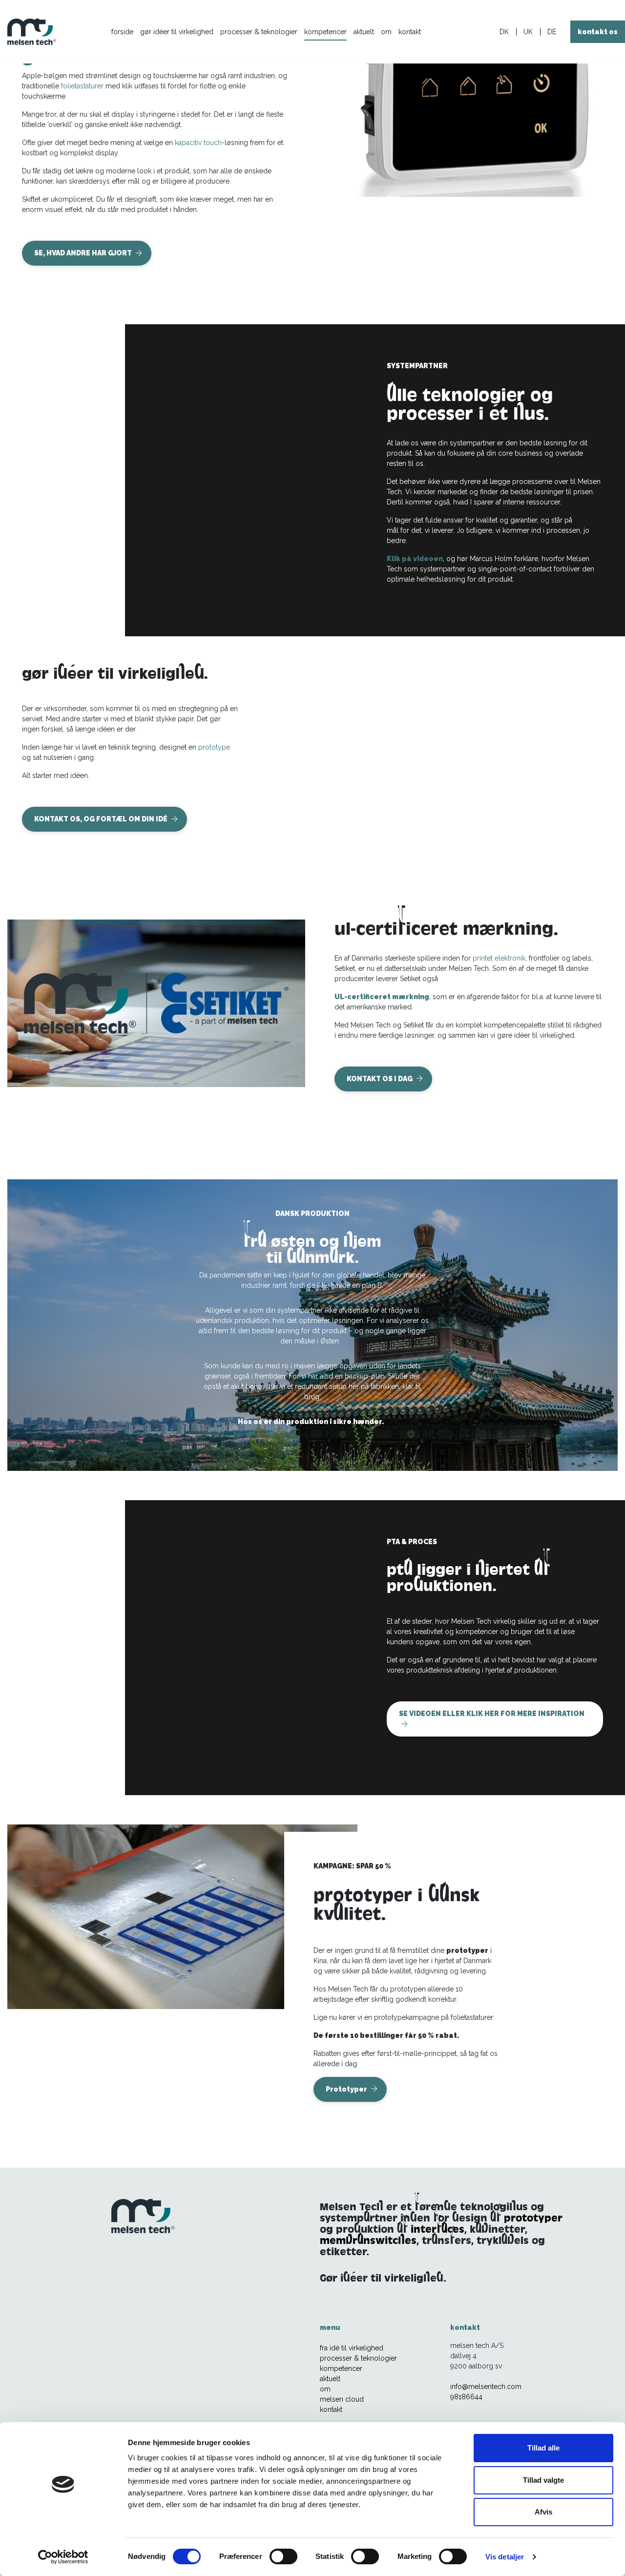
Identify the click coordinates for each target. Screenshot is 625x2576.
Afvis (543, 2512)
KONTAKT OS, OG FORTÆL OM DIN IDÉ (102, 819)
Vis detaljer (505, 2557)
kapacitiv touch (198, 143)
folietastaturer (82, 86)
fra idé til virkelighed (352, 2348)
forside (122, 32)
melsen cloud (342, 2399)
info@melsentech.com (486, 2387)
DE (552, 32)
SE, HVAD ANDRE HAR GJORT (84, 253)
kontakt (410, 32)
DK (504, 32)
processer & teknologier (259, 32)
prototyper (533, 2218)
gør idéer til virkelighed (177, 32)
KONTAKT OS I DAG (380, 1079)
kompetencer (325, 32)
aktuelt (364, 32)
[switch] (283, 2556)
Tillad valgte (543, 2480)
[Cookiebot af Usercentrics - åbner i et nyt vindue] (63, 2557)
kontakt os (598, 32)
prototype (214, 747)
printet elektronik (499, 958)
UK (528, 32)
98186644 (466, 2397)
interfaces (437, 2229)
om (386, 32)
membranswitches (368, 2240)
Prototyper (347, 2089)
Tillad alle (543, 2448)
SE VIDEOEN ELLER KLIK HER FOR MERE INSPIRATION (492, 1714)
